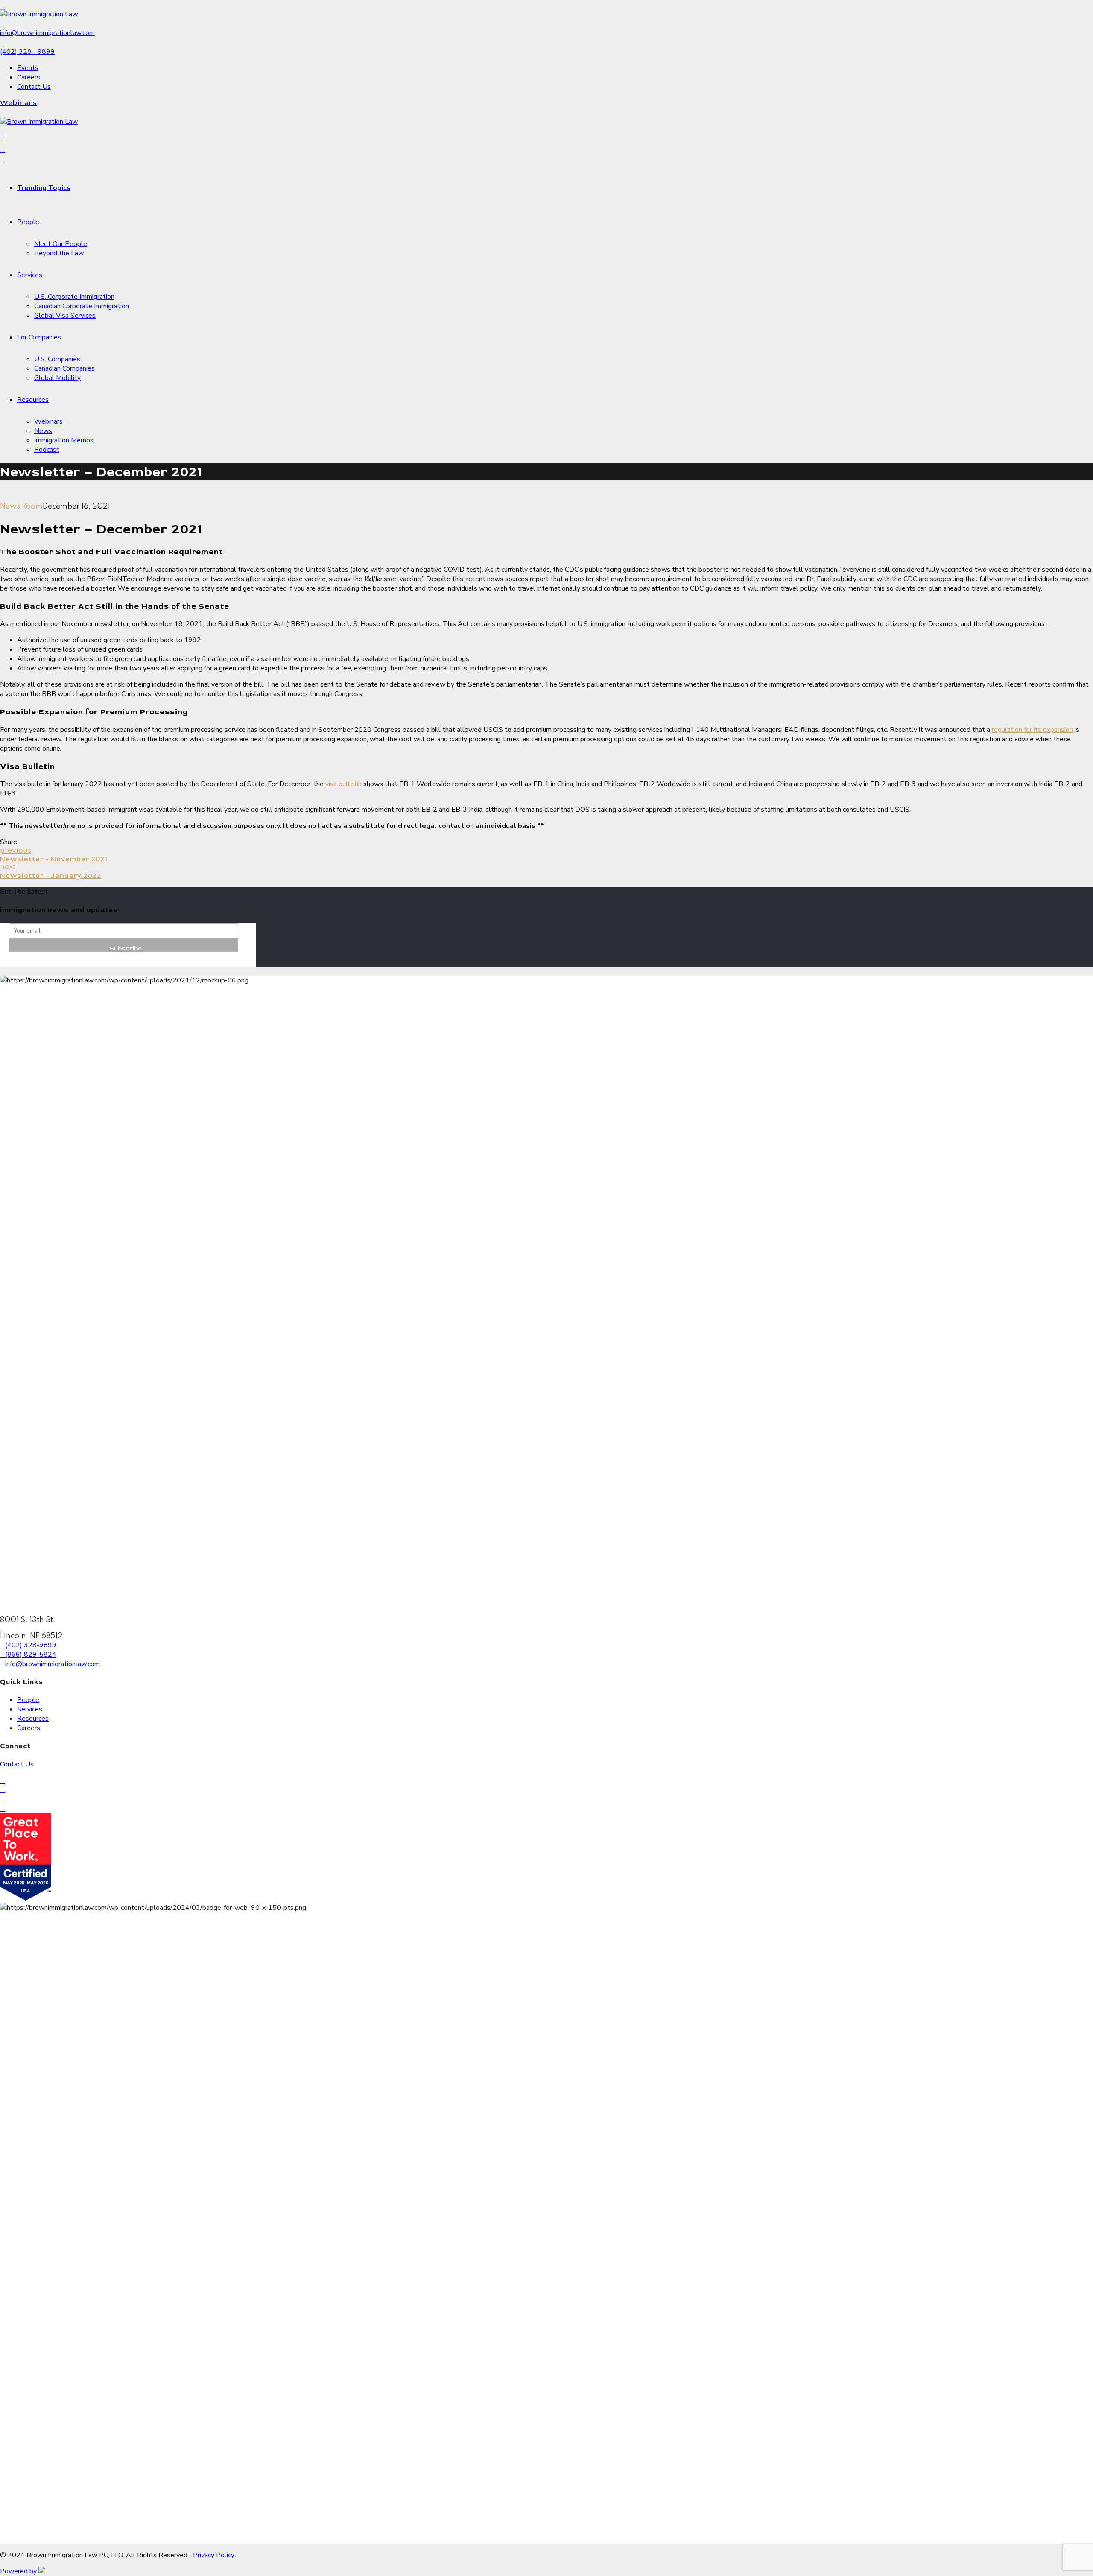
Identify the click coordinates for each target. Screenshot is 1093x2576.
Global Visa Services (65, 316)
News (43, 431)
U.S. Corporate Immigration (74, 297)
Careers (29, 77)
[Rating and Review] (26, 1898)
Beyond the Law (59, 253)
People (28, 222)
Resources (33, 400)
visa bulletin (343, 784)
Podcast (47, 450)
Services (30, 275)
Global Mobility (57, 378)
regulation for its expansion (1032, 730)
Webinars (48, 421)
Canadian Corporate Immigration (82, 306)
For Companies (39, 337)
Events (28, 68)
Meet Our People (61, 244)
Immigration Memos (64, 440)
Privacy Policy (214, 2555)
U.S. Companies (57, 359)
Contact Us (34, 87)
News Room (21, 506)
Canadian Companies (64, 368)
